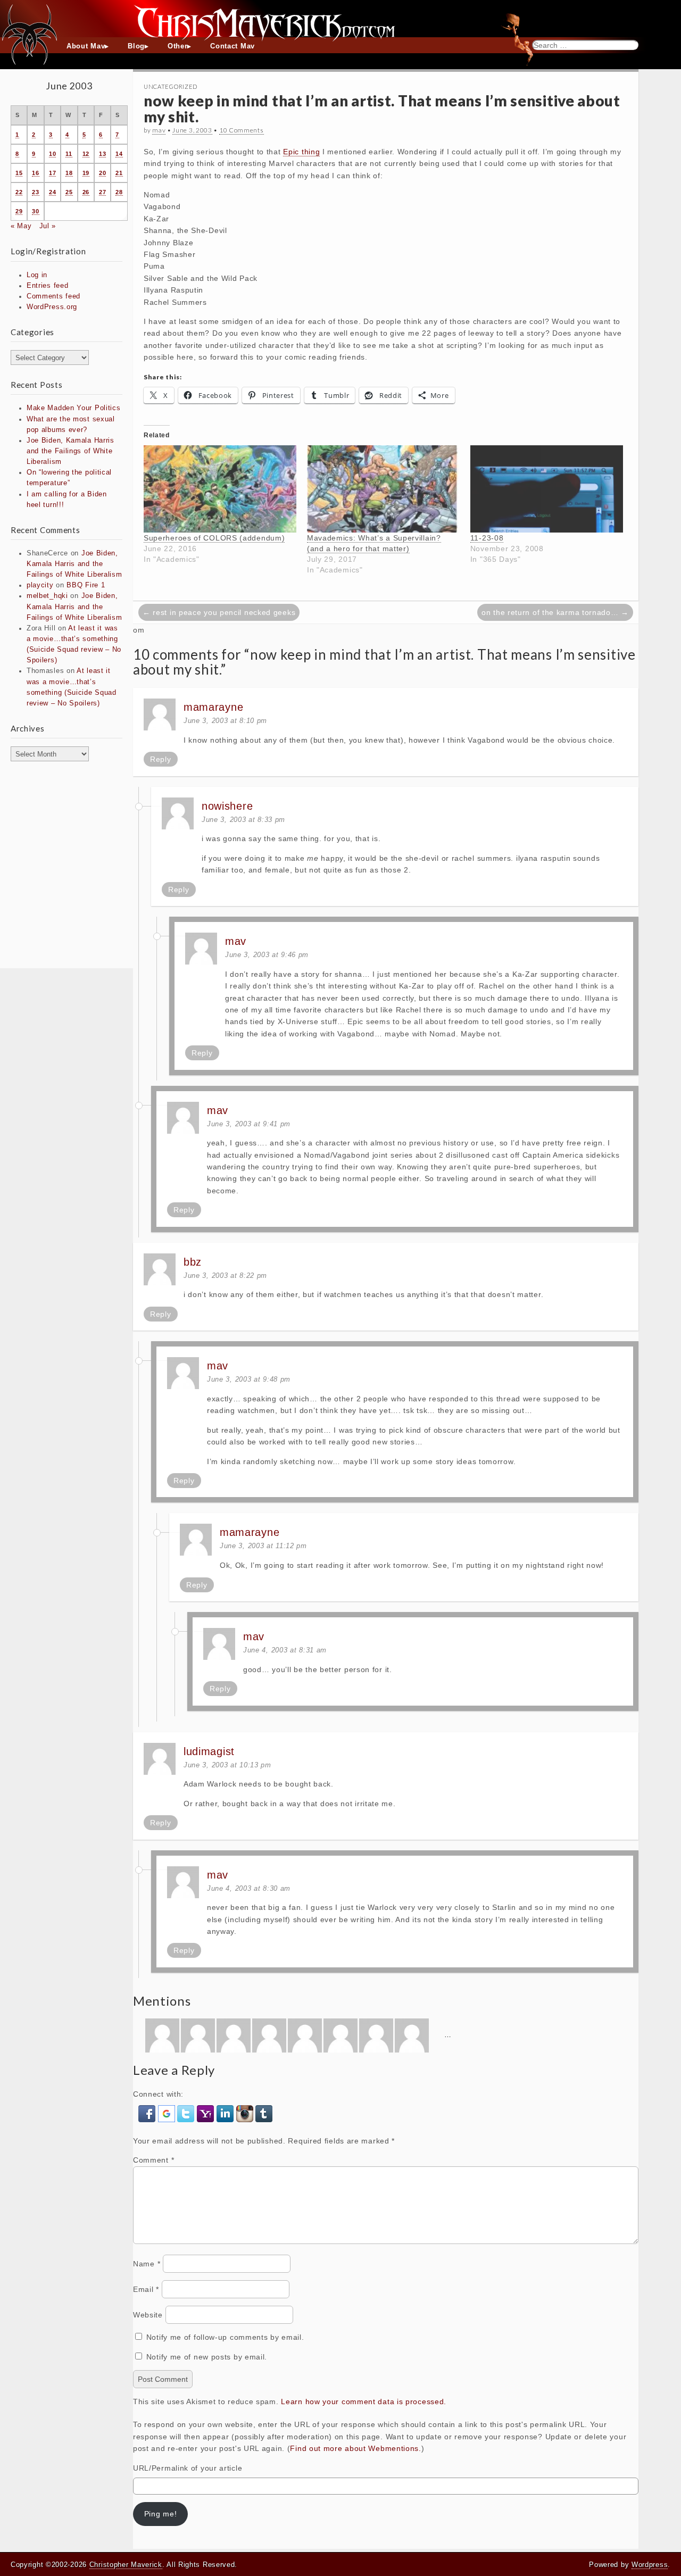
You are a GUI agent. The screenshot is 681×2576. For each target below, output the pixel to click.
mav (159, 130)
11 (69, 154)
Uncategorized (171, 86)
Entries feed (47, 286)
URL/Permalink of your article (188, 2468)
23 (35, 192)
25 (69, 192)
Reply (161, 759)
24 (52, 192)
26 (86, 192)
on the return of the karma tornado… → (555, 612)
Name (147, 2264)
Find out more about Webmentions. (355, 2448)
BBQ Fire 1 (86, 585)
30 (35, 211)
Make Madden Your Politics (74, 408)
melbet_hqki (47, 596)
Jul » (48, 226)
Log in (37, 275)
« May (21, 226)
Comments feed (53, 296)
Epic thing (301, 152)
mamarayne (213, 707)
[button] (148, 2113)
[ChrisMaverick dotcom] (340, 19)
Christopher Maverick (126, 2565)
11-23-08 (487, 538)
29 (19, 211)
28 (119, 192)
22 (19, 192)
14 (119, 154)
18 (69, 173)
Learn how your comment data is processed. (364, 2402)
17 (52, 173)
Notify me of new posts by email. (207, 2357)
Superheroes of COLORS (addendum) (214, 538)
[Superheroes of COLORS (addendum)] (220, 489)
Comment (153, 2160)
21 (119, 173)
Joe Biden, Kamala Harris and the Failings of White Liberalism (70, 451)
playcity (40, 585)
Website (148, 2315)
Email (146, 2289)
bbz (193, 1262)
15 (19, 173)
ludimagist (209, 1751)
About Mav (86, 46)
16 (35, 173)
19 (86, 173)
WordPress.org (52, 307)
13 (102, 154)
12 (86, 154)
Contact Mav (232, 46)
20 (102, 173)
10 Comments (242, 130)
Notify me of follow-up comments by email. (225, 2337)
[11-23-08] (547, 489)
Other (178, 46)
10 (52, 154)
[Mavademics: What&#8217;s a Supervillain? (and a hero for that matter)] (383, 489)
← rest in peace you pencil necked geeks (219, 612)
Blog (136, 46)
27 (102, 192)
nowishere (227, 806)
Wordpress (650, 2565)
